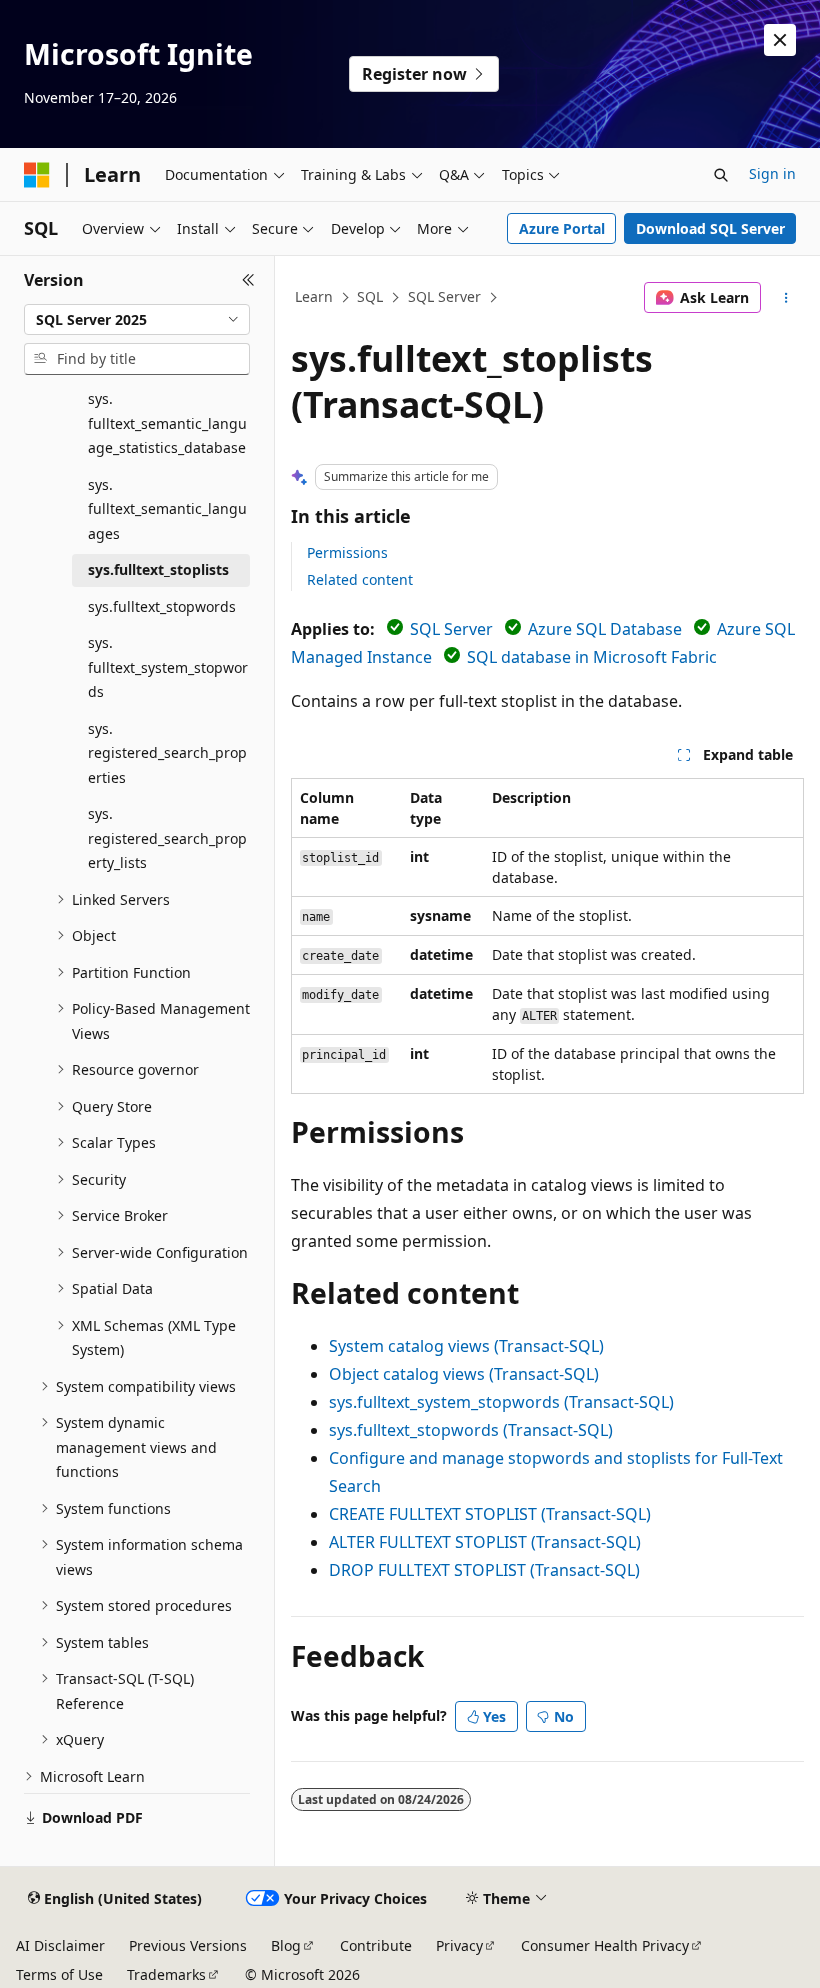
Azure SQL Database (605, 629)
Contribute (376, 1945)
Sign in (772, 173)
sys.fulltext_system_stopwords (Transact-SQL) (501, 1402)
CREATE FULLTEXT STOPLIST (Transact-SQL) (490, 1514)
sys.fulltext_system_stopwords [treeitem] (168, 667)
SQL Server (444, 296)
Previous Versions (188, 1945)
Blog (286, 1945)
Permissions (347, 552)
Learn (314, 296)
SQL (370, 296)
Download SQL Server (710, 228)
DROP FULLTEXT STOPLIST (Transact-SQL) (484, 1570)
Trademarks (166, 1974)
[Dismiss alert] (780, 40)
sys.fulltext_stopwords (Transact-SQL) (471, 1430)
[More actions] (786, 298)
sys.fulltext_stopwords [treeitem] (162, 606)
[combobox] (137, 320)
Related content (360, 579)
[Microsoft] (37, 175)
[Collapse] (248, 280)
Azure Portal (562, 228)
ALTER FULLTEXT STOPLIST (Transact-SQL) (485, 1542)
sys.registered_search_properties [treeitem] (167, 753)
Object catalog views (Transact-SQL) (464, 1374)
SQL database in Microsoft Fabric (592, 657)
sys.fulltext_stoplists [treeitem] (158, 569)
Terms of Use (59, 1974)
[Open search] (721, 175)
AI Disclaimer (60, 1945)
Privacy (459, 1945)
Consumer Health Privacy (605, 1945)
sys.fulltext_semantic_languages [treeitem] (167, 509)
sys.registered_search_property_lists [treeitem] (167, 838)
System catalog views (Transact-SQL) (466, 1346)
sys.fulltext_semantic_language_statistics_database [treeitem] (167, 423)
